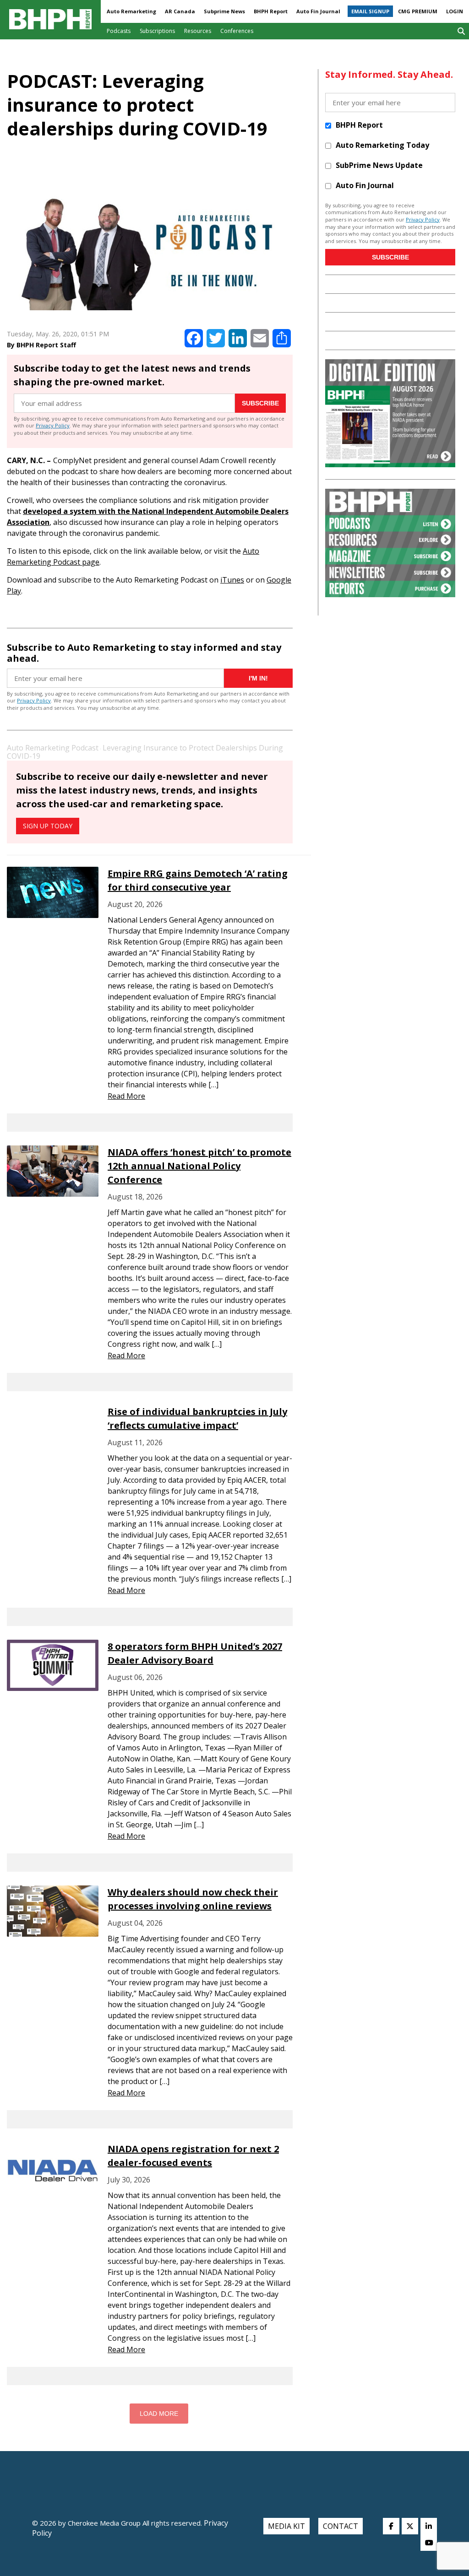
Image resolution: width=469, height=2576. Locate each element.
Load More (159, 2414)
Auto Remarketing (131, 11)
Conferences (237, 31)
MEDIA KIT (286, 2526)
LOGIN (455, 11)
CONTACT (341, 2526)
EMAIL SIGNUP (370, 11)
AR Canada (180, 11)
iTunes (232, 580)
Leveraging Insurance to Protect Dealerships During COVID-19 (145, 752)
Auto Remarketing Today (382, 145)
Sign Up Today (48, 826)
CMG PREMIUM (418, 11)
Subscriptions (157, 31)
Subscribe (260, 403)
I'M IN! (258, 678)
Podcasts (119, 31)
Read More (126, 1096)
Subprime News (224, 11)
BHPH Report (271, 11)
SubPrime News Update (379, 165)
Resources (198, 31)
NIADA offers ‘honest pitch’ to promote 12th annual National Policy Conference (199, 1166)
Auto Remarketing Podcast (53, 748)
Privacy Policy (53, 425)
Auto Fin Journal (318, 11)
